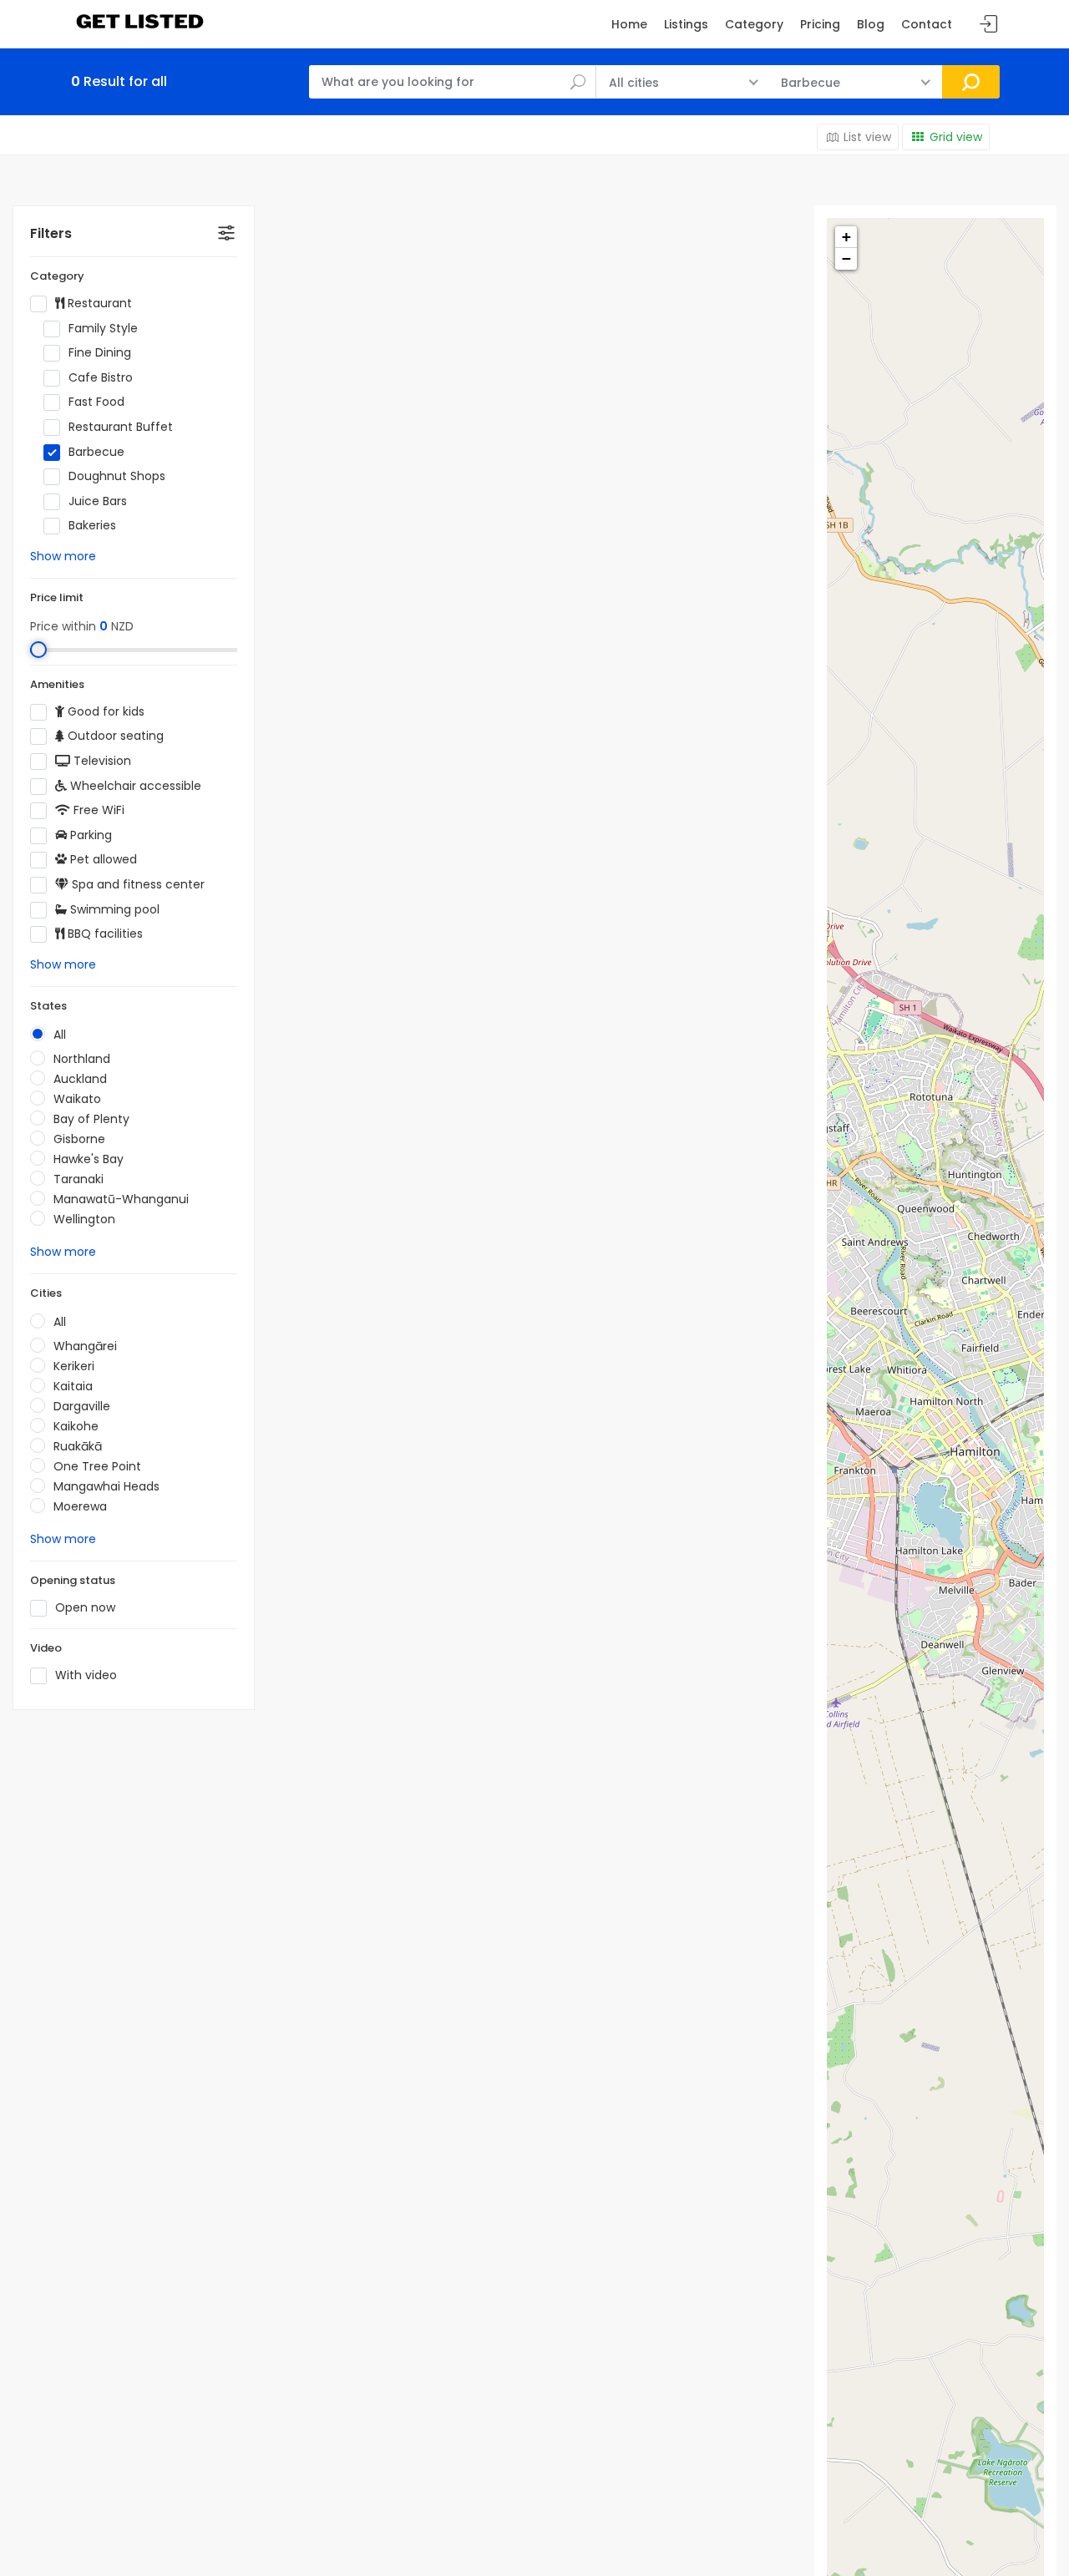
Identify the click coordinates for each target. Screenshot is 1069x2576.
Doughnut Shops (117, 476)
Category (754, 24)
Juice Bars (98, 501)
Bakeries (92, 526)
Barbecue (96, 452)
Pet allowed (102, 860)
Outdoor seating (114, 736)
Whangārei (85, 1346)
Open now (85, 1608)
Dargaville (82, 1406)
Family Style (103, 329)
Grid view (956, 137)
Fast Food (96, 402)
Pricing (820, 24)
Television (101, 761)
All (60, 1035)
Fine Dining (100, 353)
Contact (927, 24)
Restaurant (98, 304)
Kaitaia (73, 1386)
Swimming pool (113, 910)
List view (867, 137)
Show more (63, 556)
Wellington (84, 1219)
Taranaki (79, 1179)
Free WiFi (97, 810)
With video (86, 1675)
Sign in (989, 25)
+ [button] (846, 237)
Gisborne (79, 1139)
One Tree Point (97, 1466)
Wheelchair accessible (134, 786)
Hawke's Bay (89, 1159)
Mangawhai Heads (106, 1486)
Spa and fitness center (137, 885)
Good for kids (104, 712)
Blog (871, 24)
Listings (686, 24)
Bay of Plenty (91, 1119)
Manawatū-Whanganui (121, 1199)
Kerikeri (74, 1366)
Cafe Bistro (101, 378)
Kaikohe (76, 1426)
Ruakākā (78, 1446)
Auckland (80, 1079)
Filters (51, 233)
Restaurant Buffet (121, 427)
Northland (82, 1059)
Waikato (77, 1099)
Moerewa (80, 1506)
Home (629, 24)
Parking (89, 835)
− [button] (846, 258)
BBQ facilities (104, 934)
